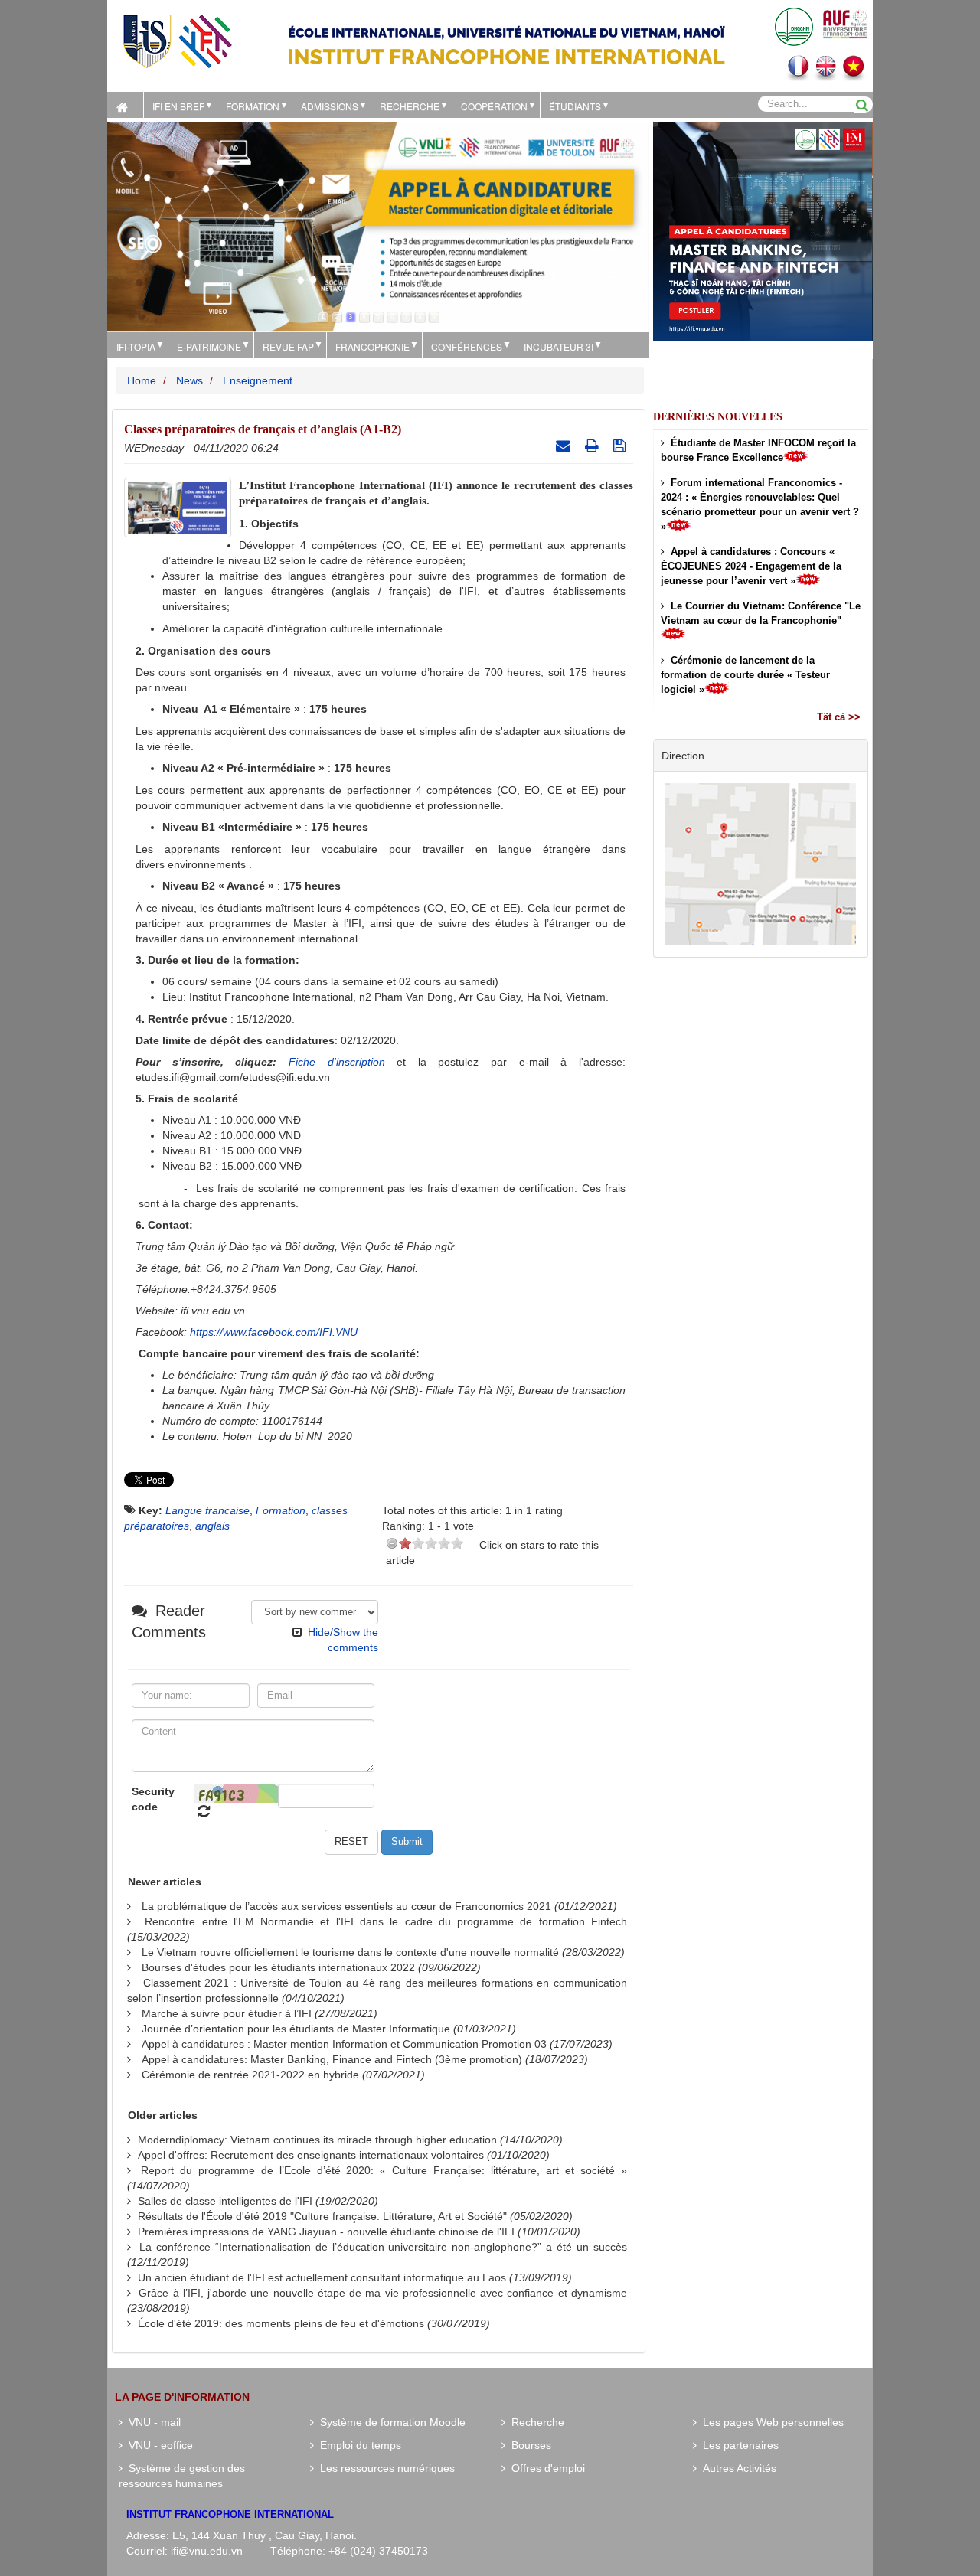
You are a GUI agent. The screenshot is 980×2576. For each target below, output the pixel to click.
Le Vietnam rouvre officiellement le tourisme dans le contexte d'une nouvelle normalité (350, 1952)
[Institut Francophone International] (177, 40)
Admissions (330, 106)
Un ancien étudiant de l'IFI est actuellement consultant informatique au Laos (322, 2277)
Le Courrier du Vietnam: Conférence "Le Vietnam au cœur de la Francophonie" (761, 613)
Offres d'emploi (545, 2468)
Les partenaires (738, 2445)
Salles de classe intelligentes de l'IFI (225, 2201)
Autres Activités (737, 2468)
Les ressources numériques (384, 2468)
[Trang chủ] (125, 105)
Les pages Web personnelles (770, 2422)
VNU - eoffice (158, 2445)
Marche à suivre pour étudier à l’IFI (227, 2013)
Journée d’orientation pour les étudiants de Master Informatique (296, 2029)
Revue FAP (288, 346)
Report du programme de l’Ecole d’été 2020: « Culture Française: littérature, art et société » (384, 2170)
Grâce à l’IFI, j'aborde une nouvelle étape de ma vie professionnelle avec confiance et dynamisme (383, 2293)
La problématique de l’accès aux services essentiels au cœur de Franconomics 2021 (346, 1906)
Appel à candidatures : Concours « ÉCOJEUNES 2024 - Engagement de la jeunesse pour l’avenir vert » (751, 566)
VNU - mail (152, 2422)
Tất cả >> (839, 717)
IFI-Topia (136, 346)
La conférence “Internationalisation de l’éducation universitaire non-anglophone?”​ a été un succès (383, 2247)
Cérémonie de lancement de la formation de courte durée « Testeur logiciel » (745, 675)
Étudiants (575, 106)
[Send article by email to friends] (565, 446)
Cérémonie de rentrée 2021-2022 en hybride (250, 2075)
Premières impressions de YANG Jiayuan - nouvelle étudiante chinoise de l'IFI (326, 2232)
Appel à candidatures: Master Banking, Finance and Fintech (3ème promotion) (332, 2059)
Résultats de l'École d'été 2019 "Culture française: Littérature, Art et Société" (322, 2216)
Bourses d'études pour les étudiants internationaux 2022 (278, 1967)
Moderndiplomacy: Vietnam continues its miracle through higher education (317, 2140)
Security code (153, 1799)
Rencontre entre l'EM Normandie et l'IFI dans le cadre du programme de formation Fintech (386, 1921)
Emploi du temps (358, 2445)
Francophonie (372, 346)
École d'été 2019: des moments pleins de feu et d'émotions (281, 2323)
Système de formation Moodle (390, 2422)
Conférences (467, 346)
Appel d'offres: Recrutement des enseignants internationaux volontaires (311, 2155)
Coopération (494, 106)
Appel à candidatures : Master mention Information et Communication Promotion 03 (344, 2044)
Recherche (410, 106)
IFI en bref (178, 106)
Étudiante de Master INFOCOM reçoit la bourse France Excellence (758, 450)
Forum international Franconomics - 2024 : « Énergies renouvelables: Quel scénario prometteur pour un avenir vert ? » (760, 504)
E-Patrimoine (209, 346)
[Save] (621, 446)
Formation (253, 106)
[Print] (594, 446)
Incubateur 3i (559, 346)
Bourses (528, 2445)
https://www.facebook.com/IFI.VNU (274, 1332)
